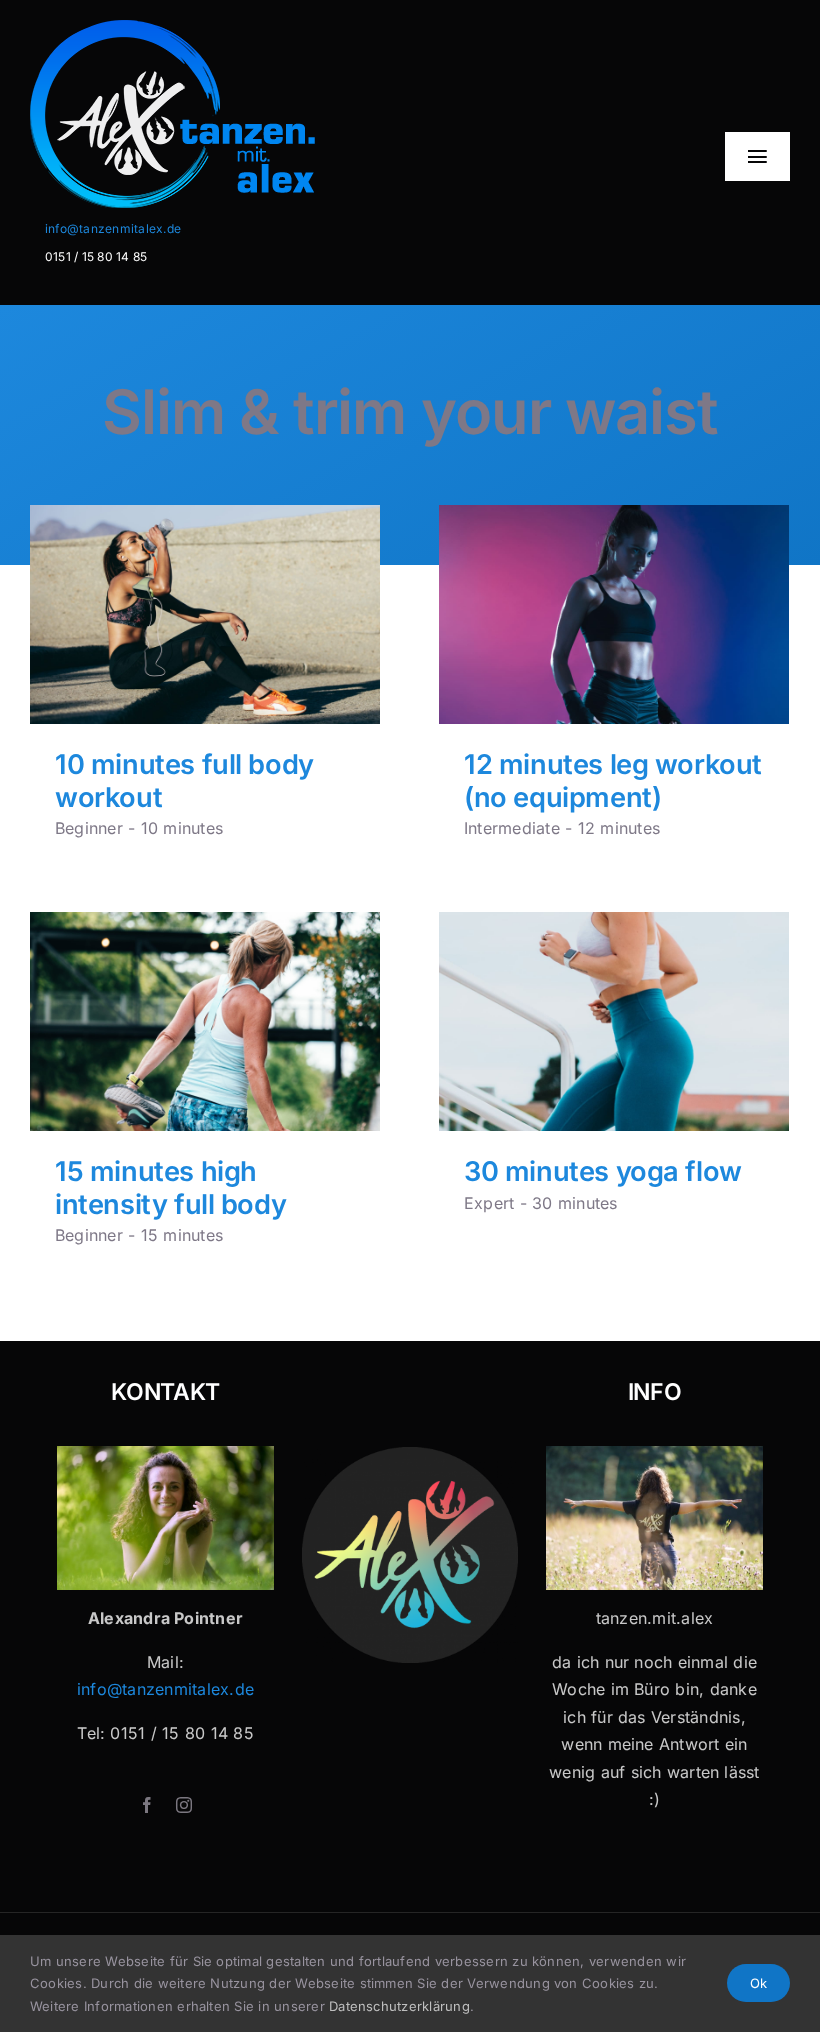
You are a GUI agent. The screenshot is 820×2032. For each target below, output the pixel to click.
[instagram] (184, 1805)
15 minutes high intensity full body (170, 1188)
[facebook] (147, 1805)
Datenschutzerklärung (399, 2006)
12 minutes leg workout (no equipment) (613, 781)
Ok (758, 1983)
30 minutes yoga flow (603, 1171)
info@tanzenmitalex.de (113, 228)
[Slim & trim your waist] (205, 614)
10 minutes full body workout (184, 781)
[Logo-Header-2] (228, 28)
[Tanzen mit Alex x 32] (654, 1454)
